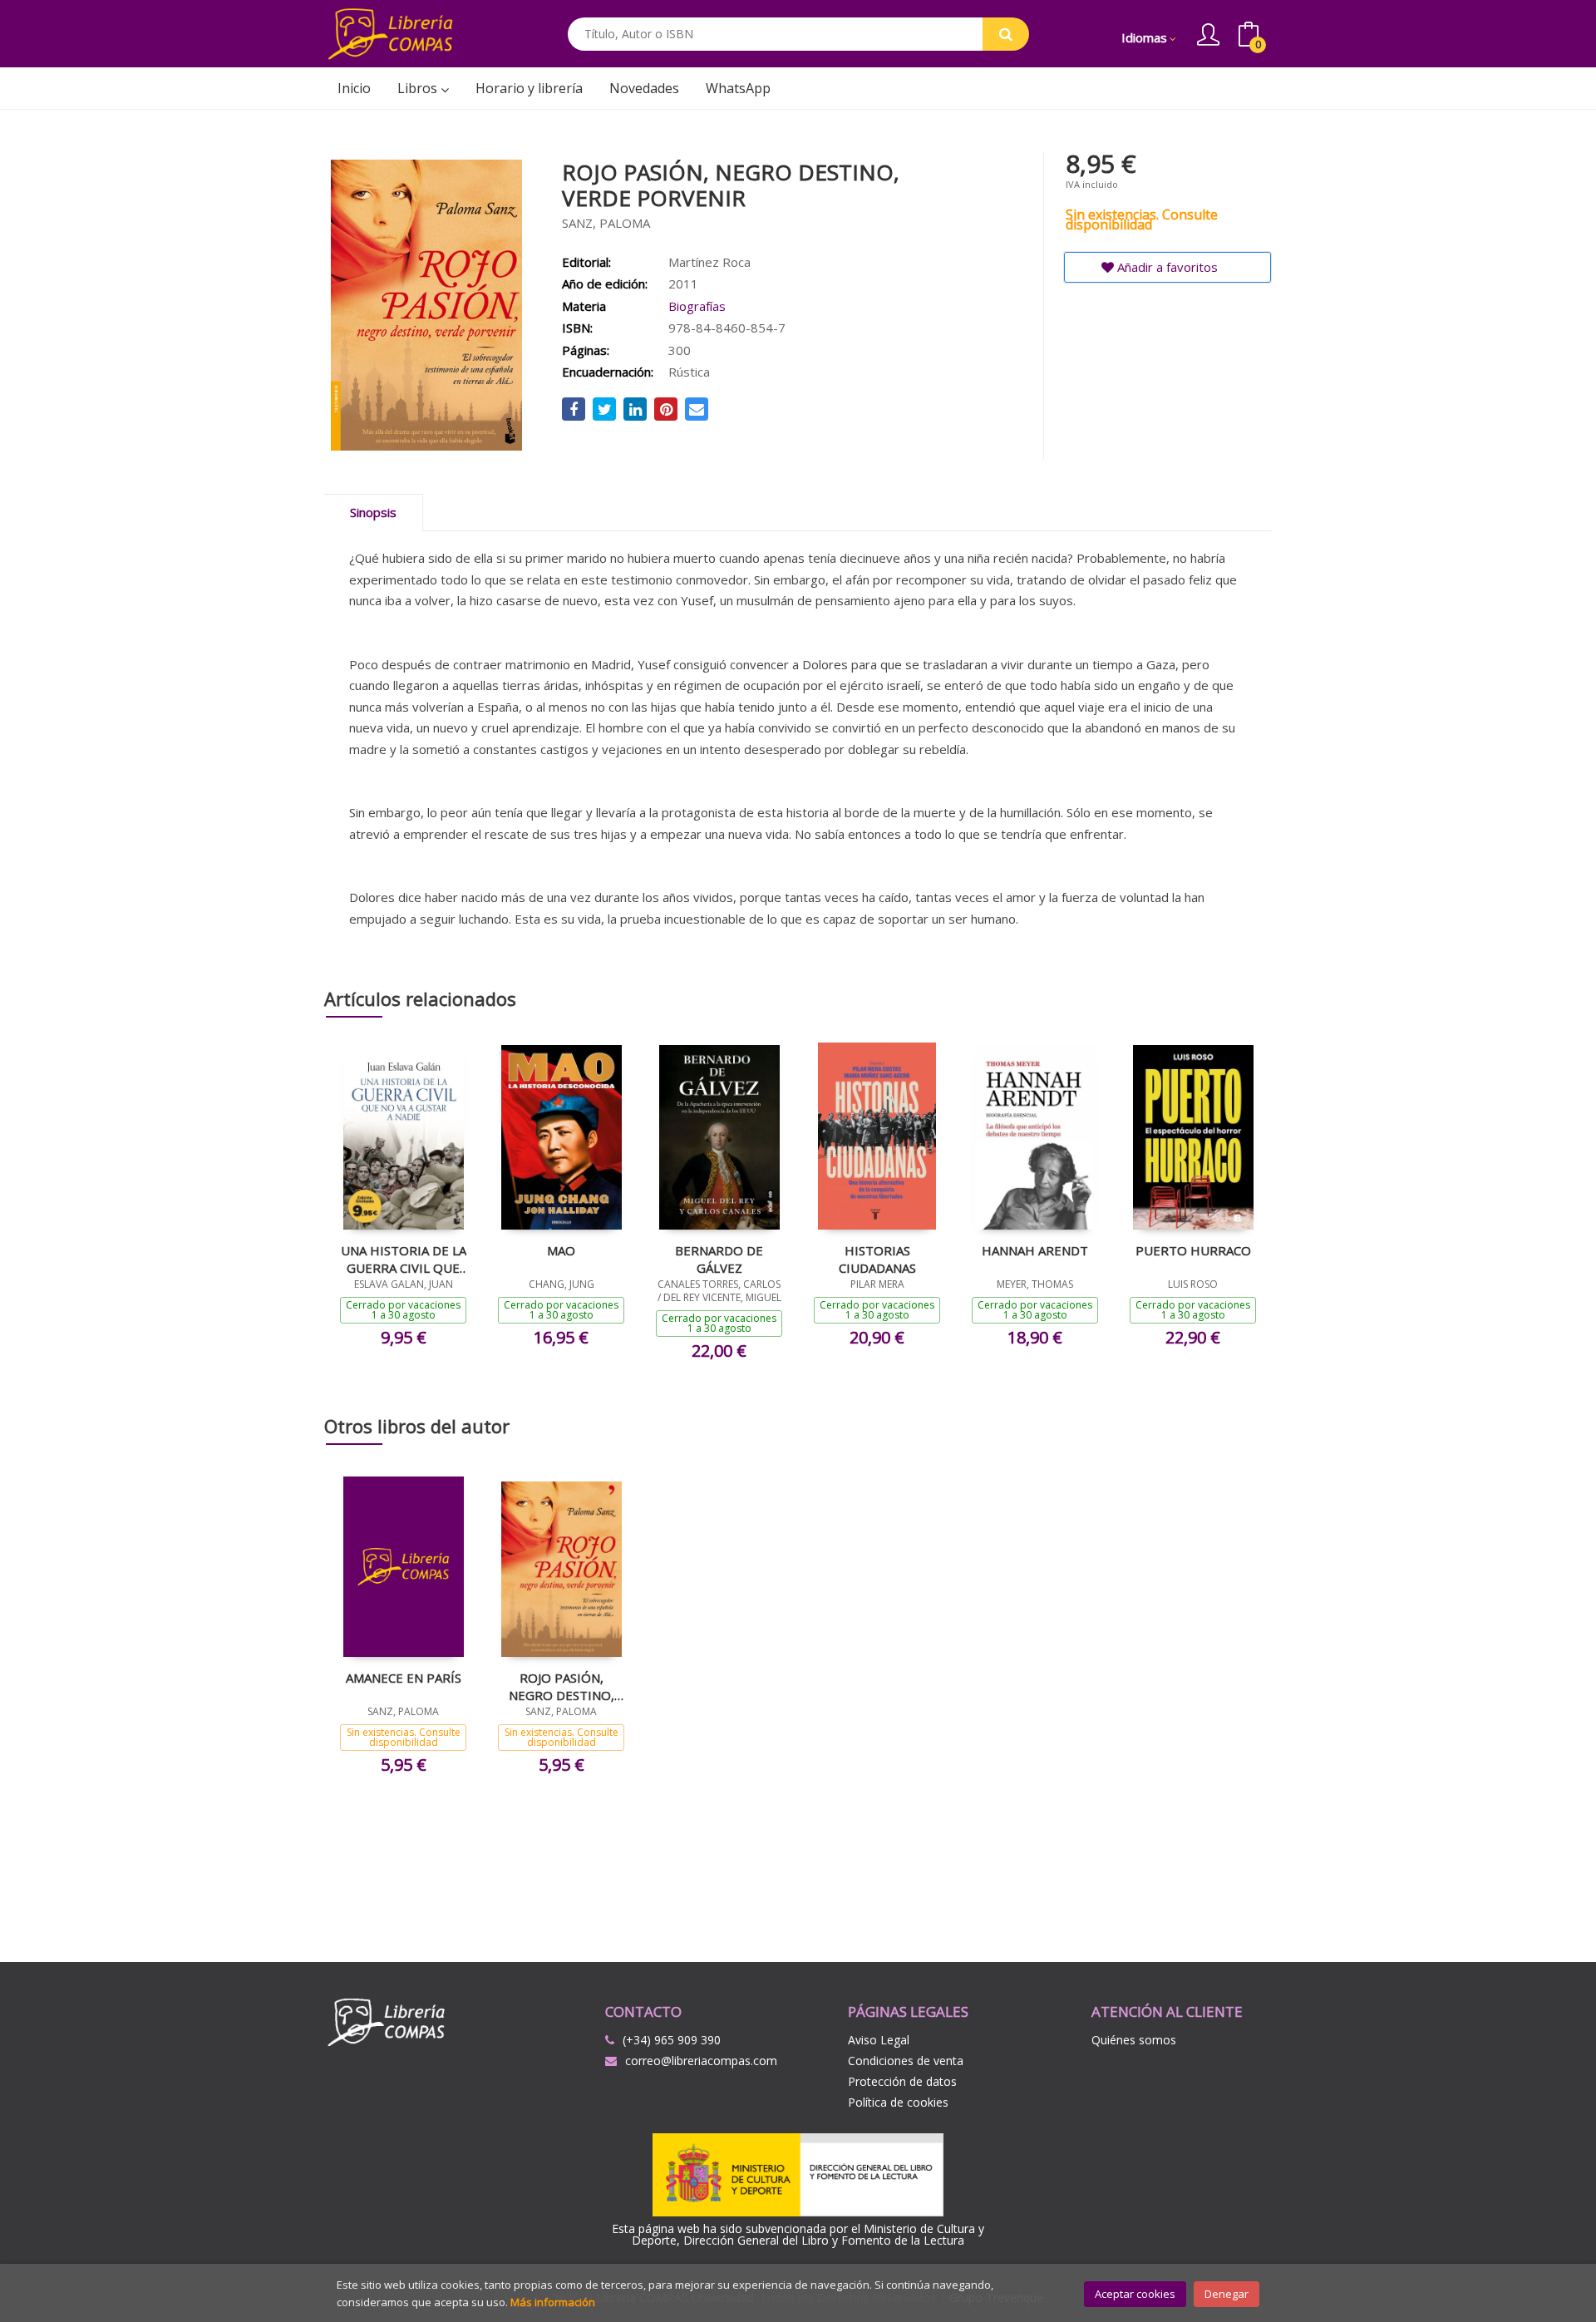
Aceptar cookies (1135, 2294)
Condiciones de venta (906, 2061)
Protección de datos (902, 2081)
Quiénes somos (1134, 2040)
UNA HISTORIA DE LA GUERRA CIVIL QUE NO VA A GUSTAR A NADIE (404, 1259)
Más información (553, 2302)
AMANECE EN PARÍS (404, 1678)
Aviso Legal (879, 2040)
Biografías (697, 306)
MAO (561, 1250)
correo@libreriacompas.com (701, 2061)
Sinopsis (373, 512)
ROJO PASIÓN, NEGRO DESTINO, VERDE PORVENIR (561, 1686)
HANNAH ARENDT (1035, 1250)
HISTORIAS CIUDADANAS (877, 1259)
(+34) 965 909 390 (672, 2040)
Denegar (1227, 2294)
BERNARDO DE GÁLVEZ (719, 1259)
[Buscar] (1006, 34)
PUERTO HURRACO (1193, 1250)
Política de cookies (898, 2102)
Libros (419, 88)
